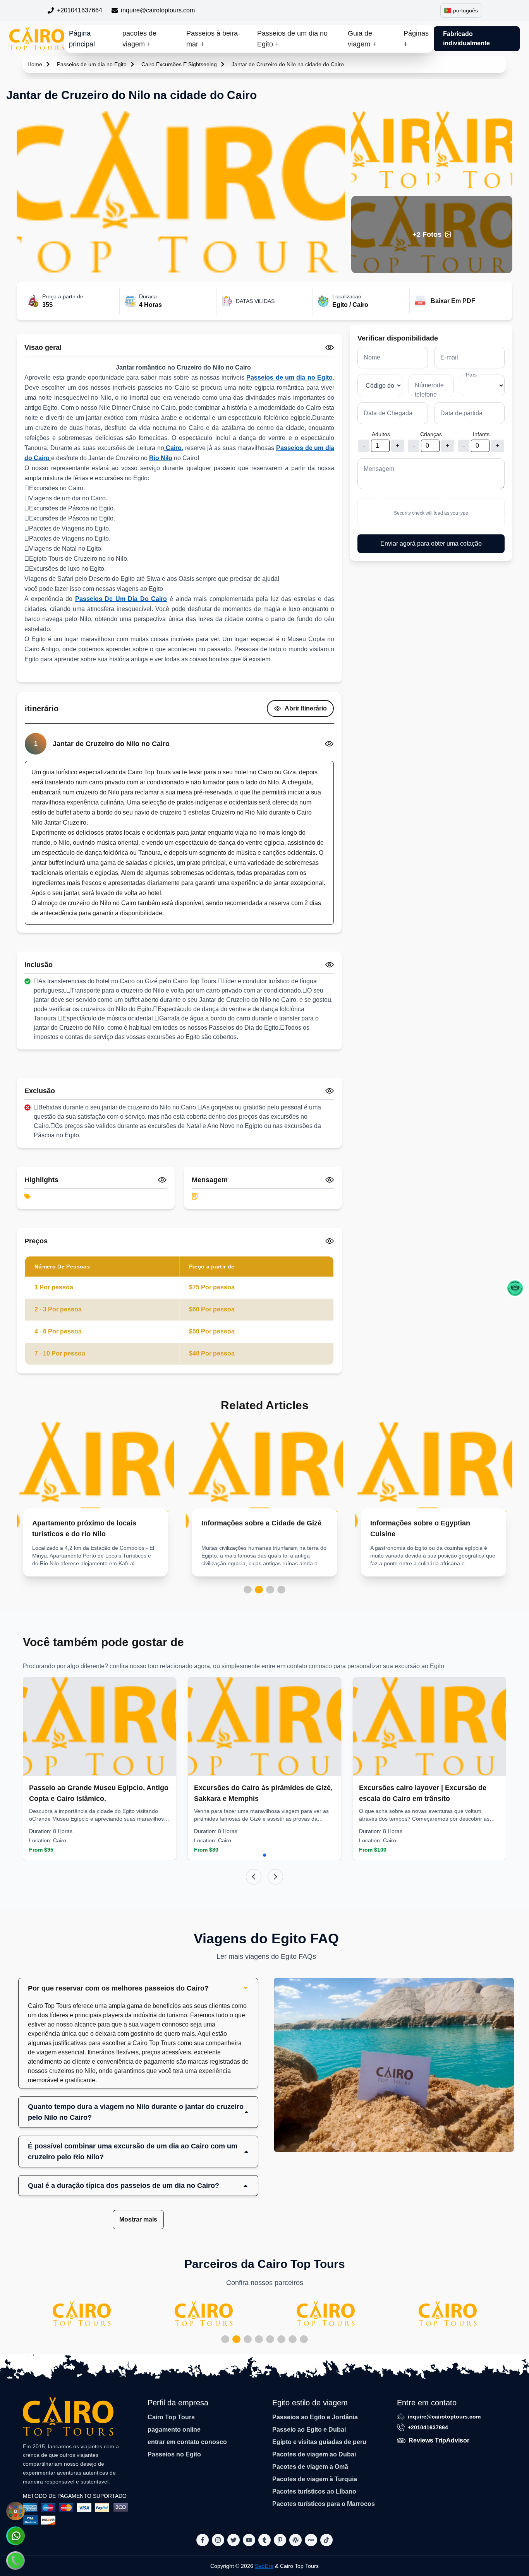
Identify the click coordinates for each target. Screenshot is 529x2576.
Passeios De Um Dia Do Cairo (121, 599)
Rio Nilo (161, 458)
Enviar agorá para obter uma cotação (431, 543)
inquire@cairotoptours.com (158, 10)
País (471, 375)
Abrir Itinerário (306, 708)
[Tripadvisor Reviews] (515, 1288)
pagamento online (174, 2430)
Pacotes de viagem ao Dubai (314, 2454)
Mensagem (379, 469)
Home (35, 64)
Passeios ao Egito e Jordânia (315, 2417)
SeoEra (264, 2566)
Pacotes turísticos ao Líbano (314, 2491)
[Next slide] (275, 1877)
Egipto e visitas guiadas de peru (319, 2442)
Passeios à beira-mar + (213, 39)
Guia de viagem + (362, 39)
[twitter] (234, 2540)
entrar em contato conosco (187, 2442)
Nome (372, 357)
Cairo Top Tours (171, 2417)
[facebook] (203, 2540)
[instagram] (218, 2540)
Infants (481, 434)
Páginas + (416, 39)
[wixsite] (311, 2540)
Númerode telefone (429, 390)
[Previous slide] (254, 1877)
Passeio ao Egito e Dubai (309, 2430)
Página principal (82, 39)
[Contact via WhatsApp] (15, 2536)
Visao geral (43, 347)
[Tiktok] (326, 2540)
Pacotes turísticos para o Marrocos (324, 2504)
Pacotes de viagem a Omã (310, 2467)
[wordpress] (295, 2540)
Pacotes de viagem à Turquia (315, 2479)
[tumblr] (264, 2540)
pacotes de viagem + (139, 39)
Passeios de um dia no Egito (92, 64)
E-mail (449, 357)
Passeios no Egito (174, 2454)
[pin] (280, 2540)
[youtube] (249, 2540)
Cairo (173, 448)
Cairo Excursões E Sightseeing (179, 64)
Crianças (431, 434)
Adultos (381, 434)
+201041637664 (80, 10)
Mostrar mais (138, 2219)
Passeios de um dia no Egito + (292, 39)
